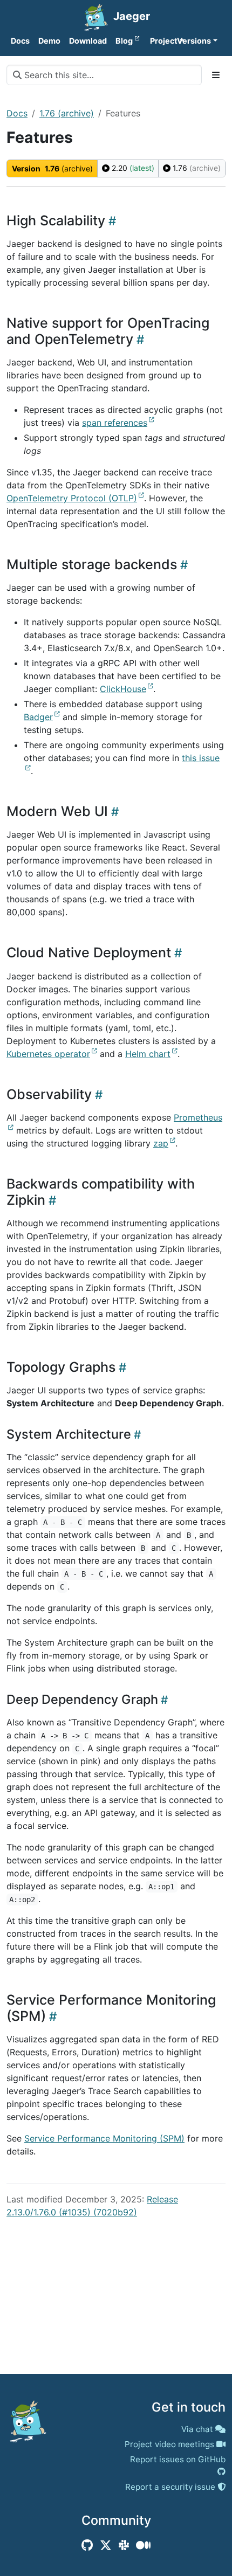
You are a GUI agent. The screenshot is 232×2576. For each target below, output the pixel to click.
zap (161, 1143)
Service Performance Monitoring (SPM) (104, 2138)
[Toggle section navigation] (216, 75)
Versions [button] (194, 41)
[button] (159, 41)
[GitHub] (87, 2545)
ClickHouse (123, 689)
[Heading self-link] (111, 221)
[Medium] (143, 2545)
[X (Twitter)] (106, 2545)
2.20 (132, 168)
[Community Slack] (124, 2545)
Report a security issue (170, 2487)
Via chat (197, 2429)
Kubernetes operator (48, 1054)
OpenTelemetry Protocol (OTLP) (72, 498)
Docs (17, 113)
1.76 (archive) (67, 113)
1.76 (196, 168)
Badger (38, 717)
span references (115, 423)
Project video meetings (169, 2444)
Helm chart (148, 1054)
